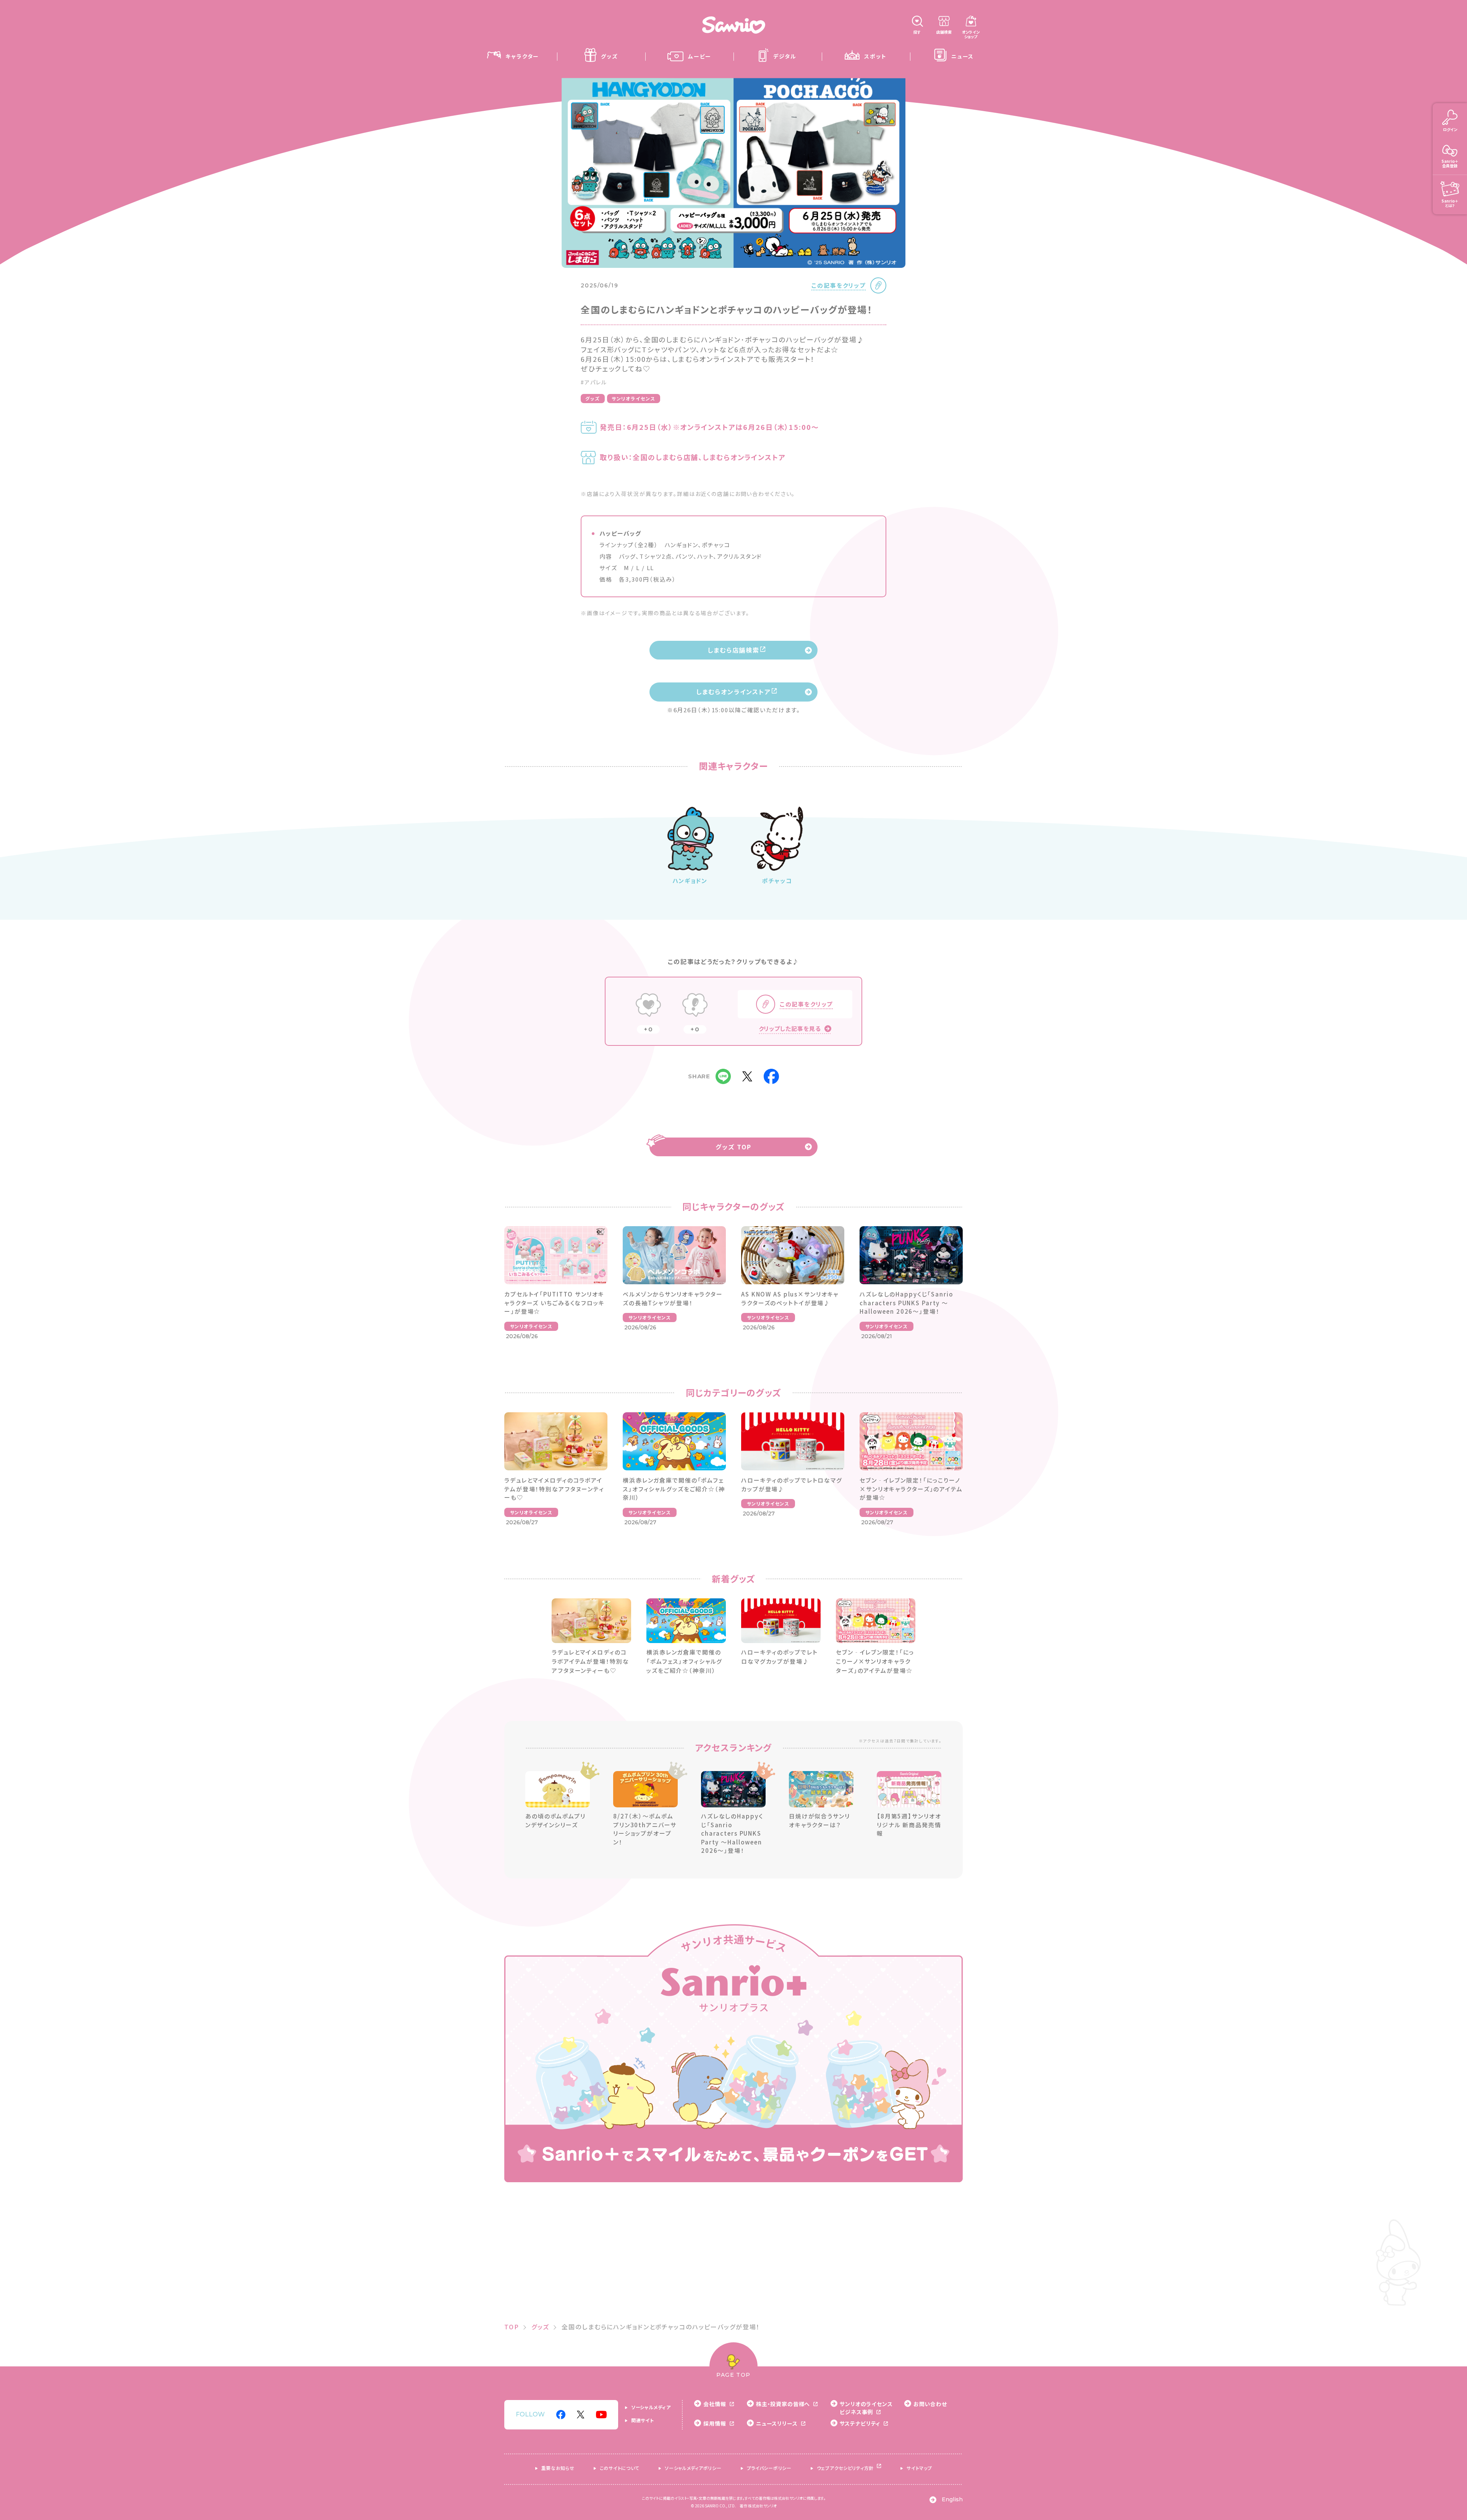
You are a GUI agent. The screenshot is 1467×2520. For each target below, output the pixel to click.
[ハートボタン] (648, 1006)
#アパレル (594, 382)
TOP (512, 2327)
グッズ (593, 398)
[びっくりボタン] (695, 1006)
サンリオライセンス (634, 398)
